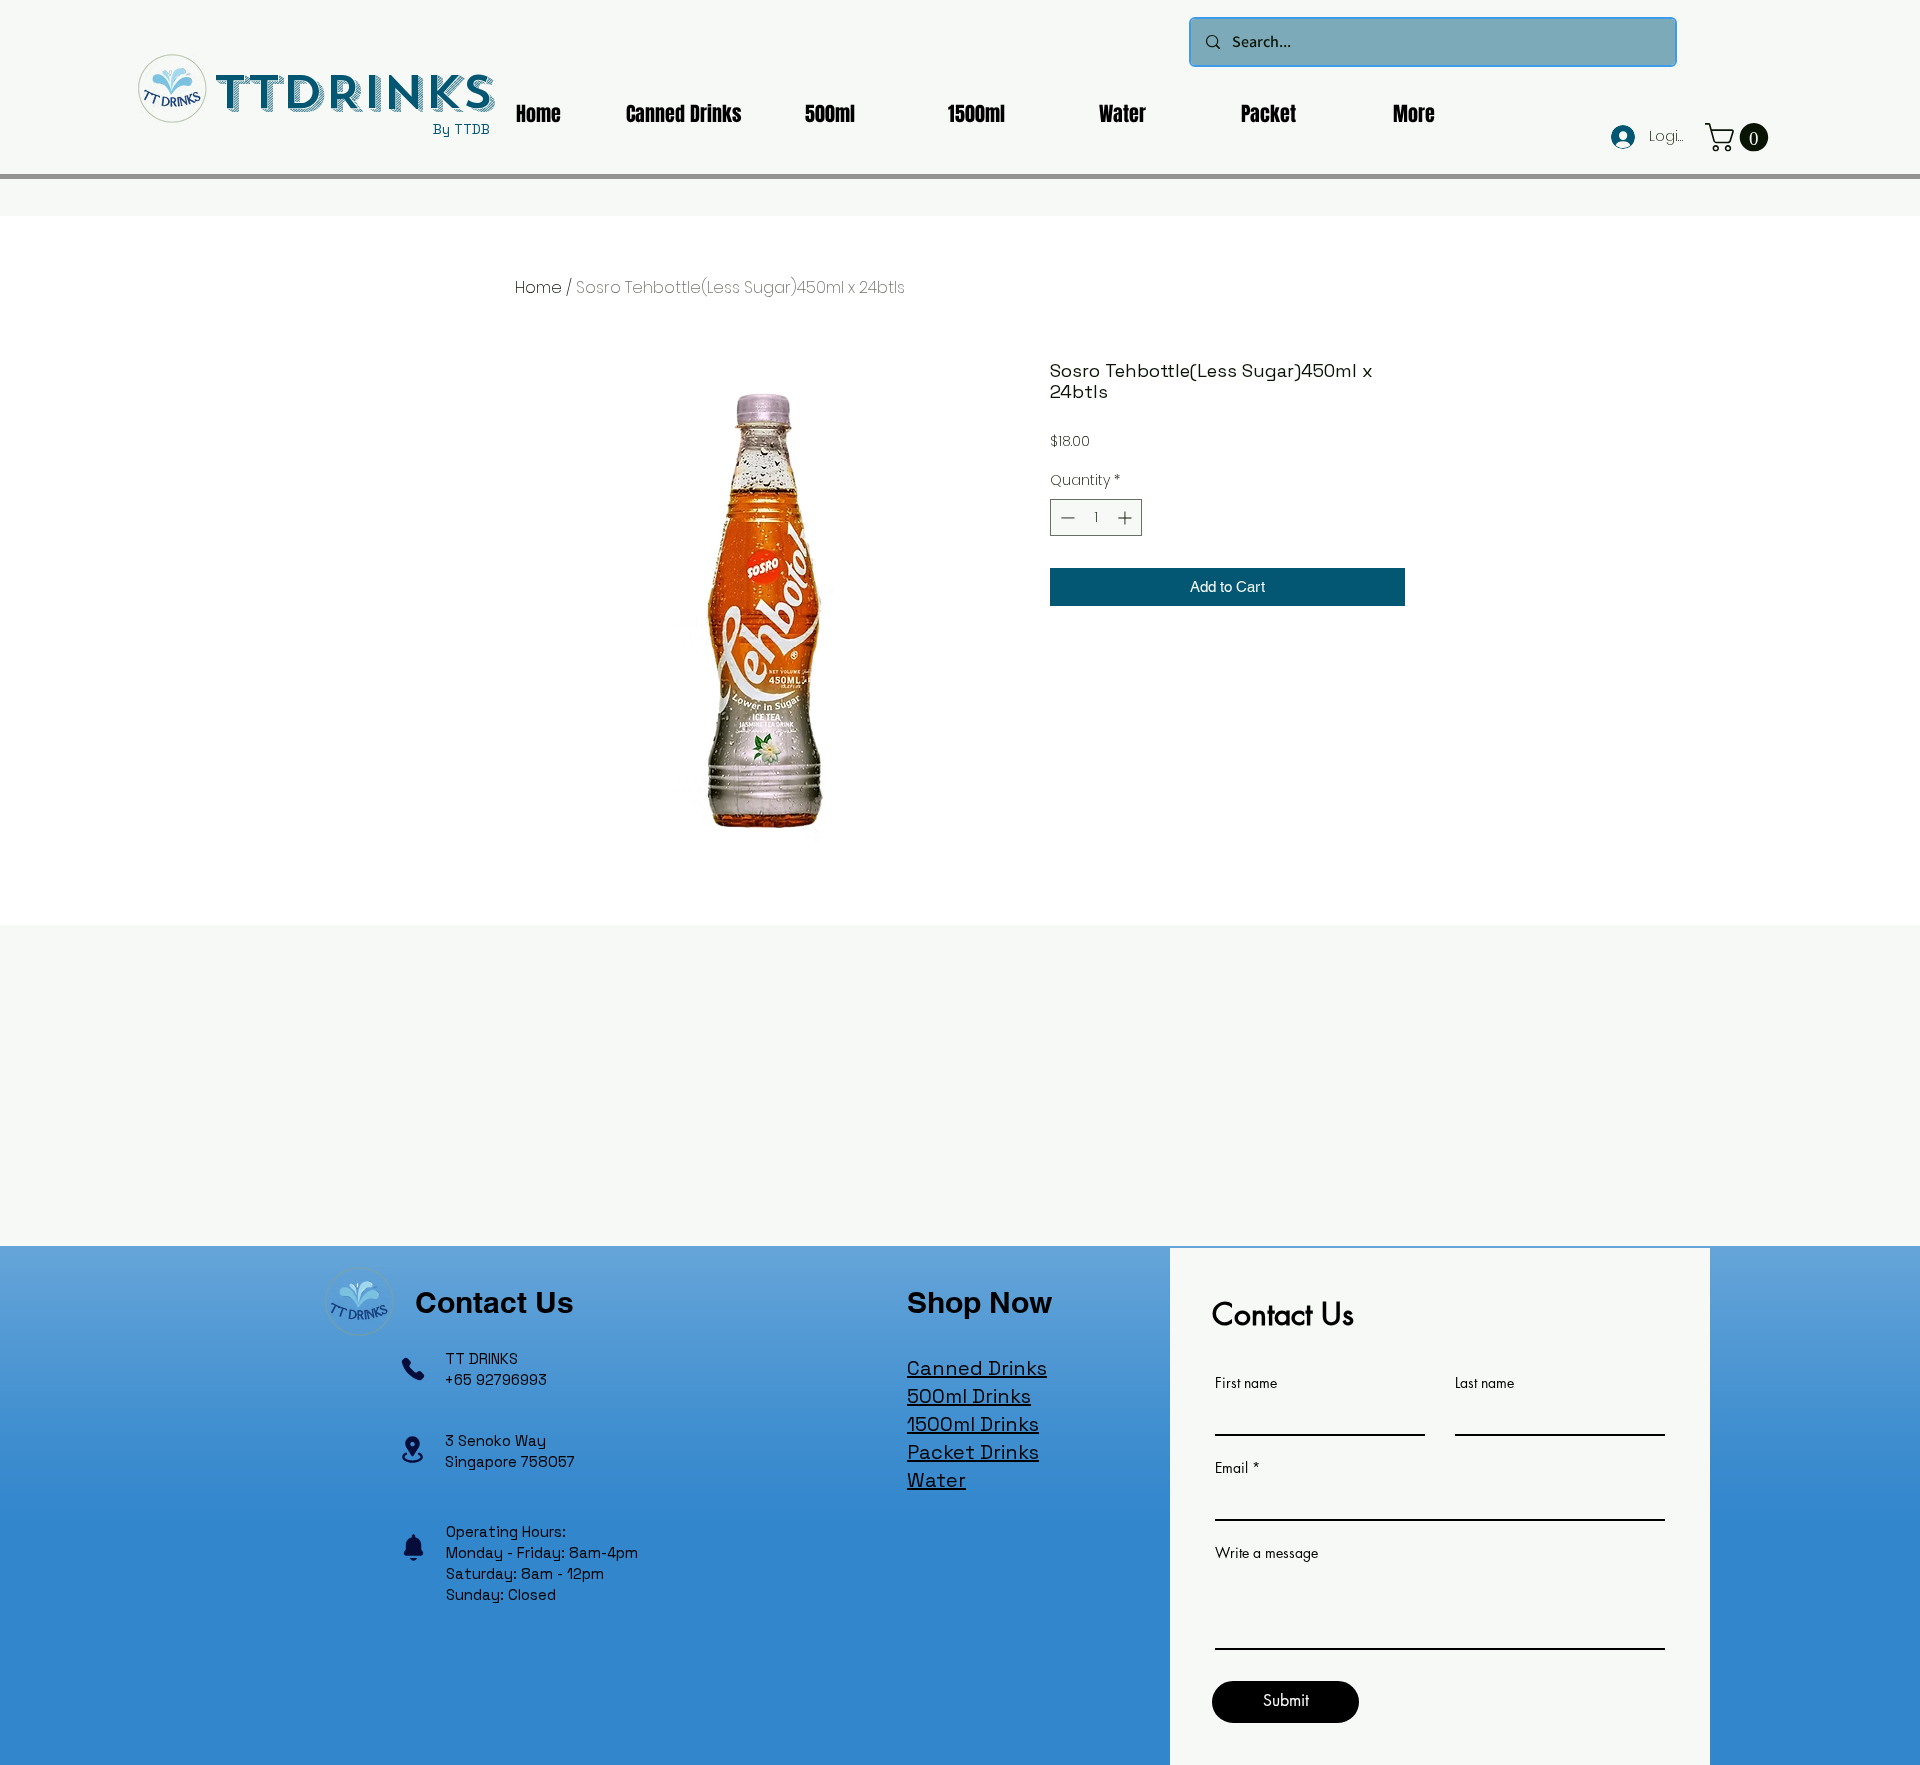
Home (538, 287)
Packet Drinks (973, 1452)
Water (936, 1480)
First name (1246, 1383)
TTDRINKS (353, 92)
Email (1231, 1468)
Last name (1484, 1383)
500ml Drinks (969, 1396)
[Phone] (413, 1369)
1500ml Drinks (973, 1424)
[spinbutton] (1096, 517)
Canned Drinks (977, 1368)
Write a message (1266, 1553)
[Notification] (413, 1548)
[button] (1740, 137)
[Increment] (1126, 517)
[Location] (412, 1450)
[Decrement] (1065, 517)
